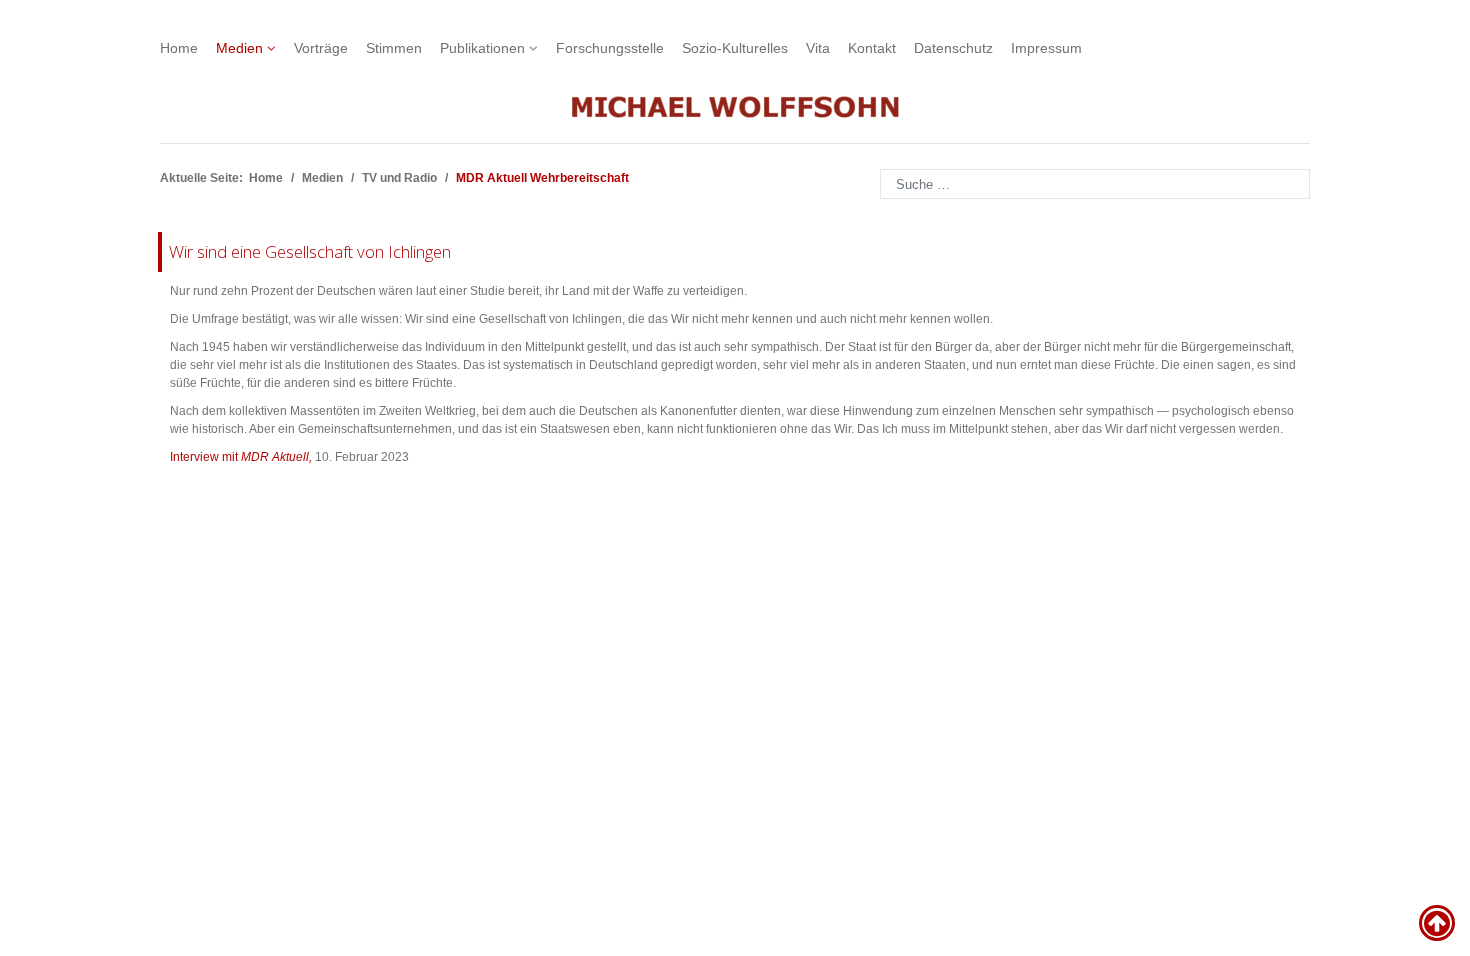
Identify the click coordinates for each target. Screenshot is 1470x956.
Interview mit (241, 457)
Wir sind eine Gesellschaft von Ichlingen (310, 251)
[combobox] (1095, 184)
